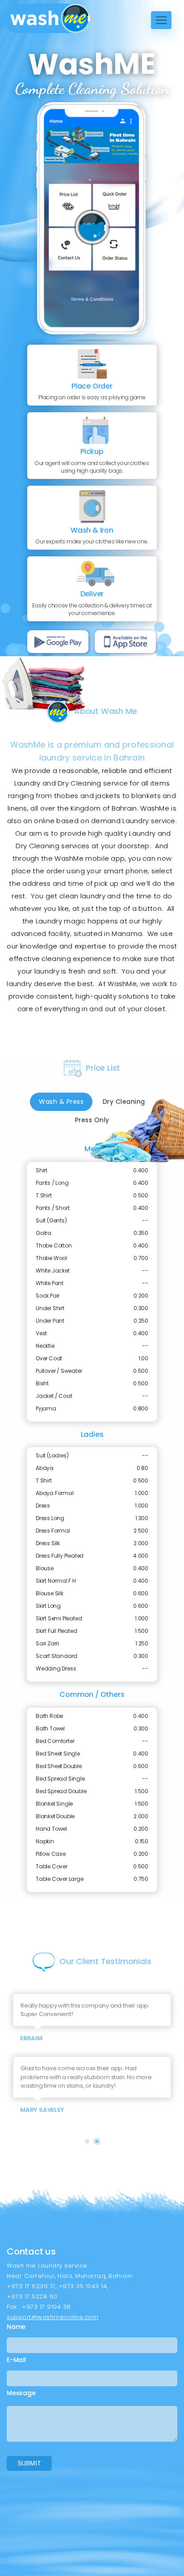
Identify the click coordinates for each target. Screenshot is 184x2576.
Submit (29, 2463)
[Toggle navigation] (161, 20)
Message (21, 2393)
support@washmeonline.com (52, 2317)
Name (16, 2327)
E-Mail (16, 2360)
